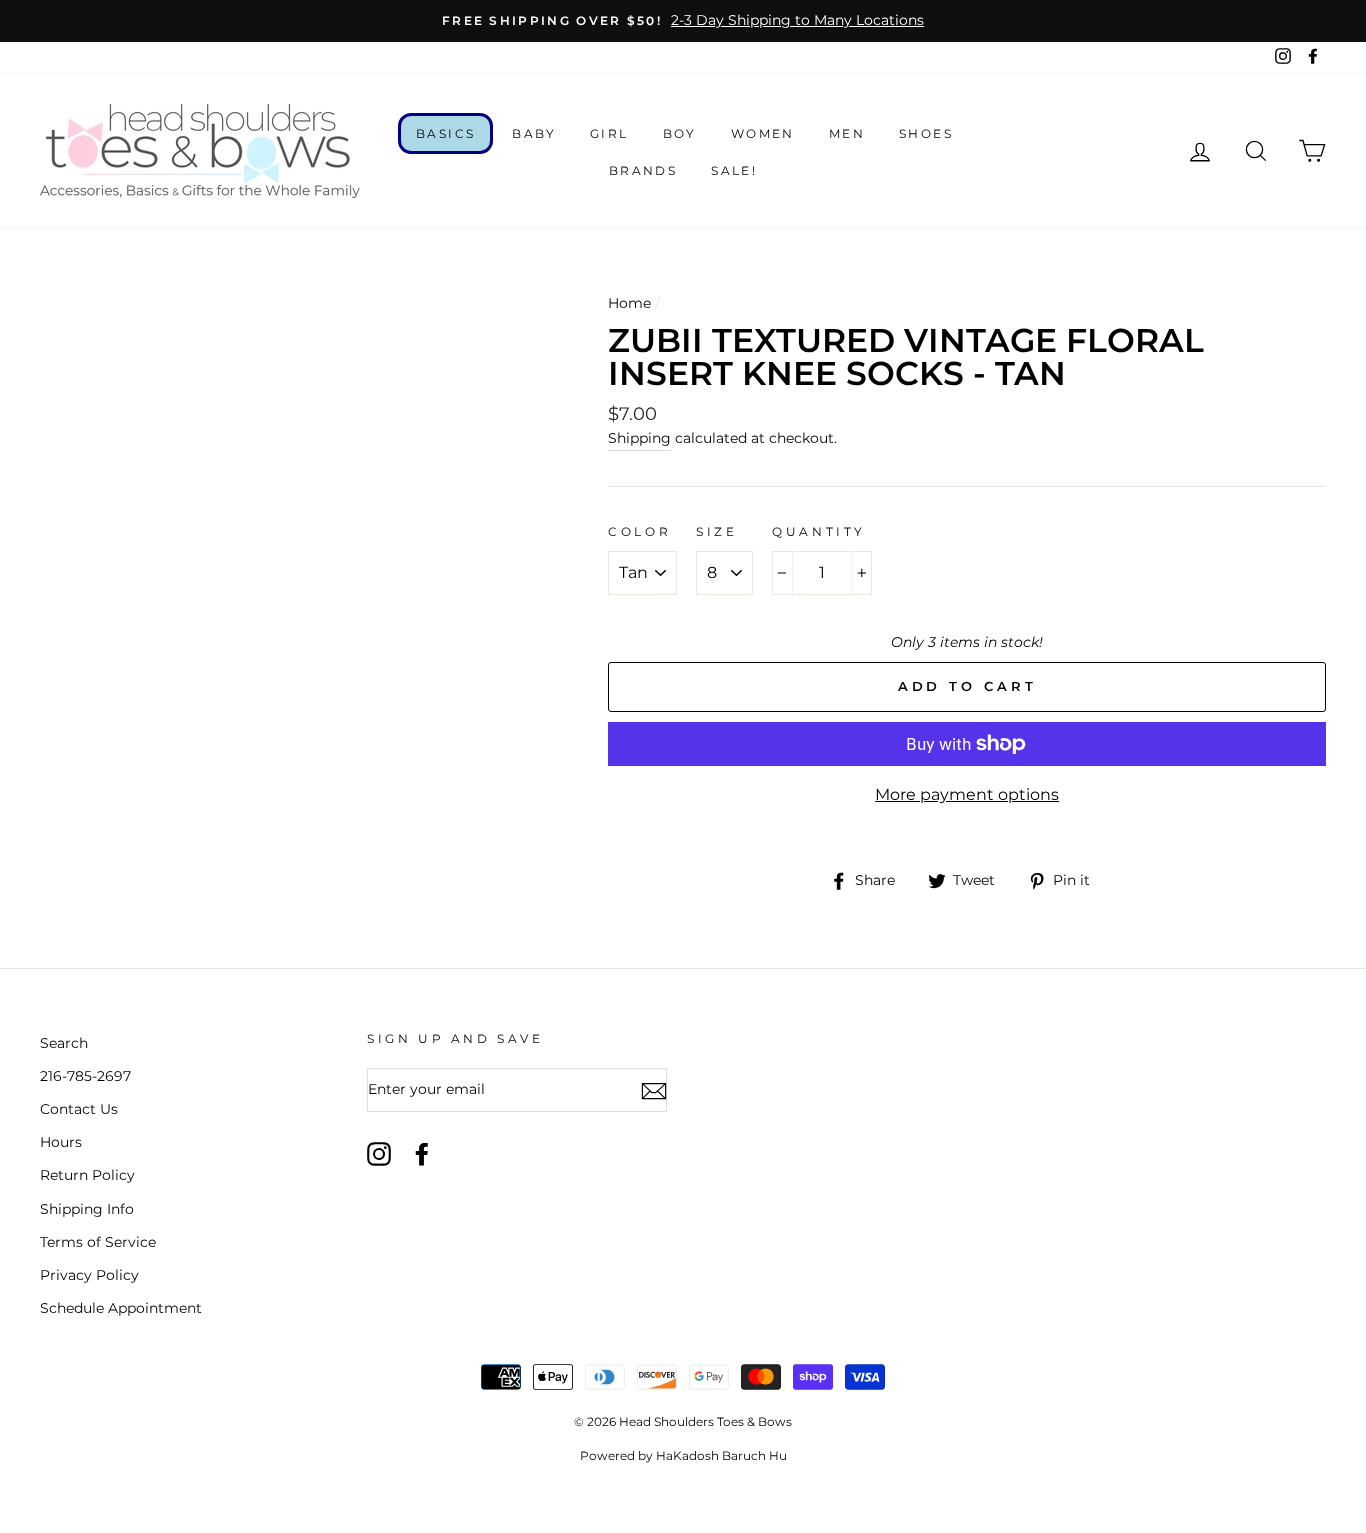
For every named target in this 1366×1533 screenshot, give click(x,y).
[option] (683, 21)
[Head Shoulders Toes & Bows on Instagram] (379, 1154)
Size (716, 531)
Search (64, 1043)
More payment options (967, 794)
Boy (680, 133)
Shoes (926, 133)
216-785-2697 (85, 1076)
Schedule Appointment (121, 1308)
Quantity (819, 531)
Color (639, 531)
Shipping (639, 438)
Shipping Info (87, 1209)
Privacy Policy (89, 1275)
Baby (534, 133)
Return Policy (87, 1175)
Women (763, 133)
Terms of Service (98, 1242)
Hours (61, 1142)
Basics (445, 133)
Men (847, 133)
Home (629, 303)
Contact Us (79, 1109)
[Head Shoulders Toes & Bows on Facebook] (422, 1154)
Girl (609, 133)
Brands (643, 170)
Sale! (734, 170)
